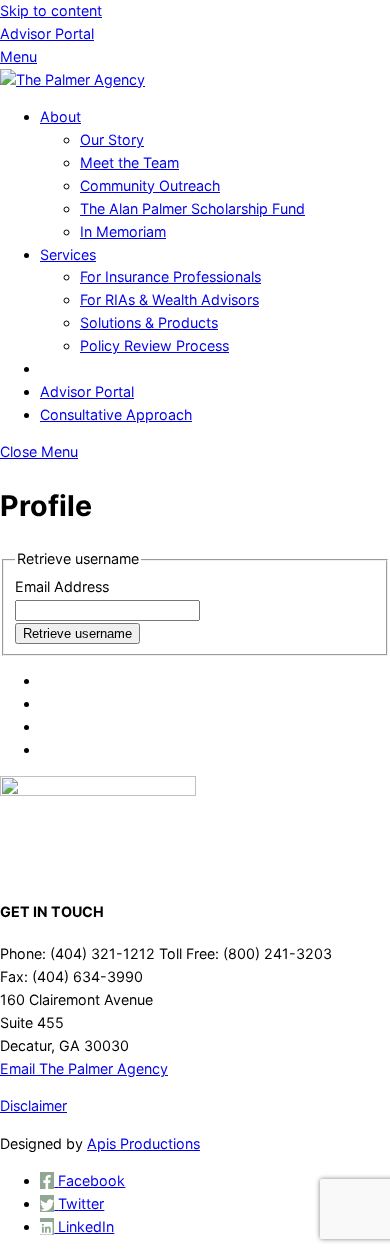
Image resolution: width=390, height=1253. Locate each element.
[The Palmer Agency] (72, 79)
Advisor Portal (47, 33)
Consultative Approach (116, 414)
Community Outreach (150, 185)
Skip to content (51, 10)
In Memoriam (123, 231)
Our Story (112, 139)
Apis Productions (143, 1143)
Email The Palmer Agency (84, 1068)
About (60, 116)
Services (68, 254)
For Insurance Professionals (170, 276)
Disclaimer (33, 1105)
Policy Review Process (154, 345)
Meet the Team (129, 162)
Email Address (62, 586)
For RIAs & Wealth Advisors (169, 299)
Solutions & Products (149, 322)
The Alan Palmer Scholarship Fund (192, 208)
